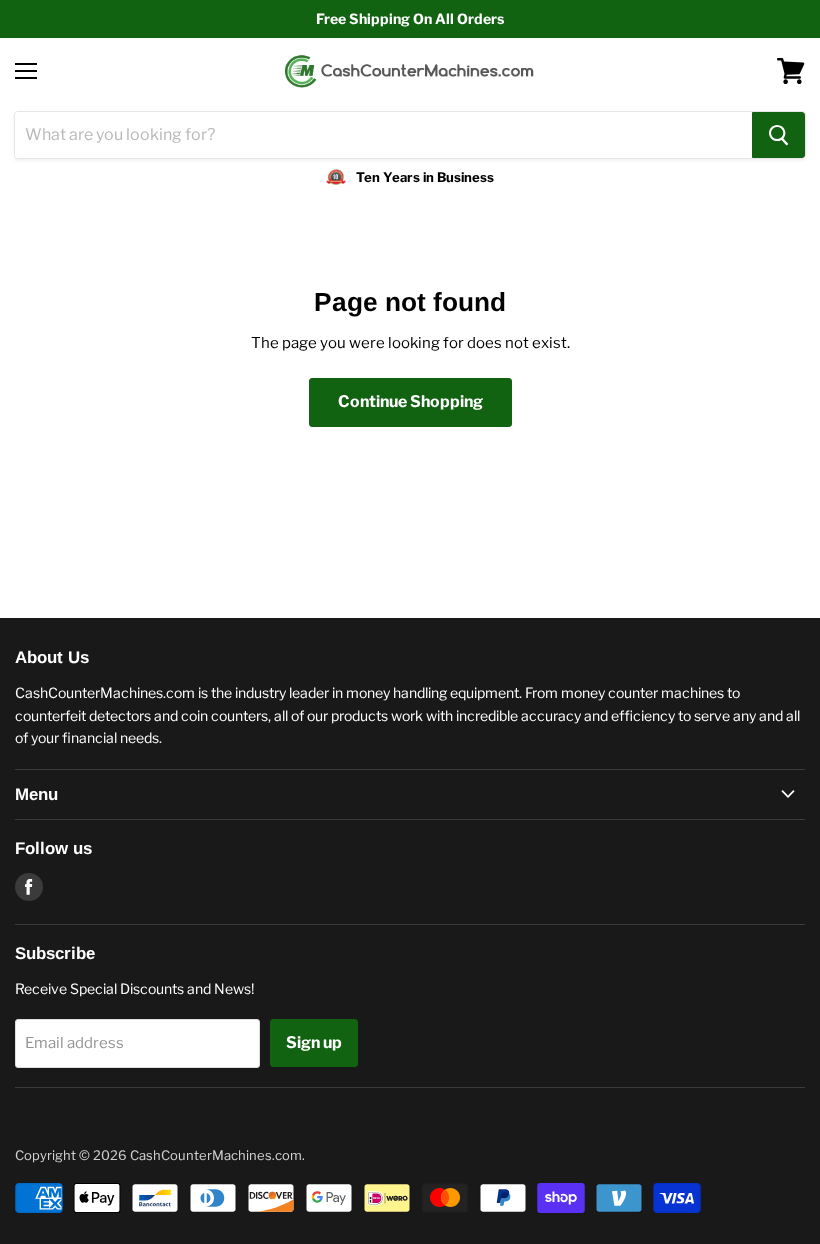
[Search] (778, 135)
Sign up (314, 1042)
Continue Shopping (410, 401)
